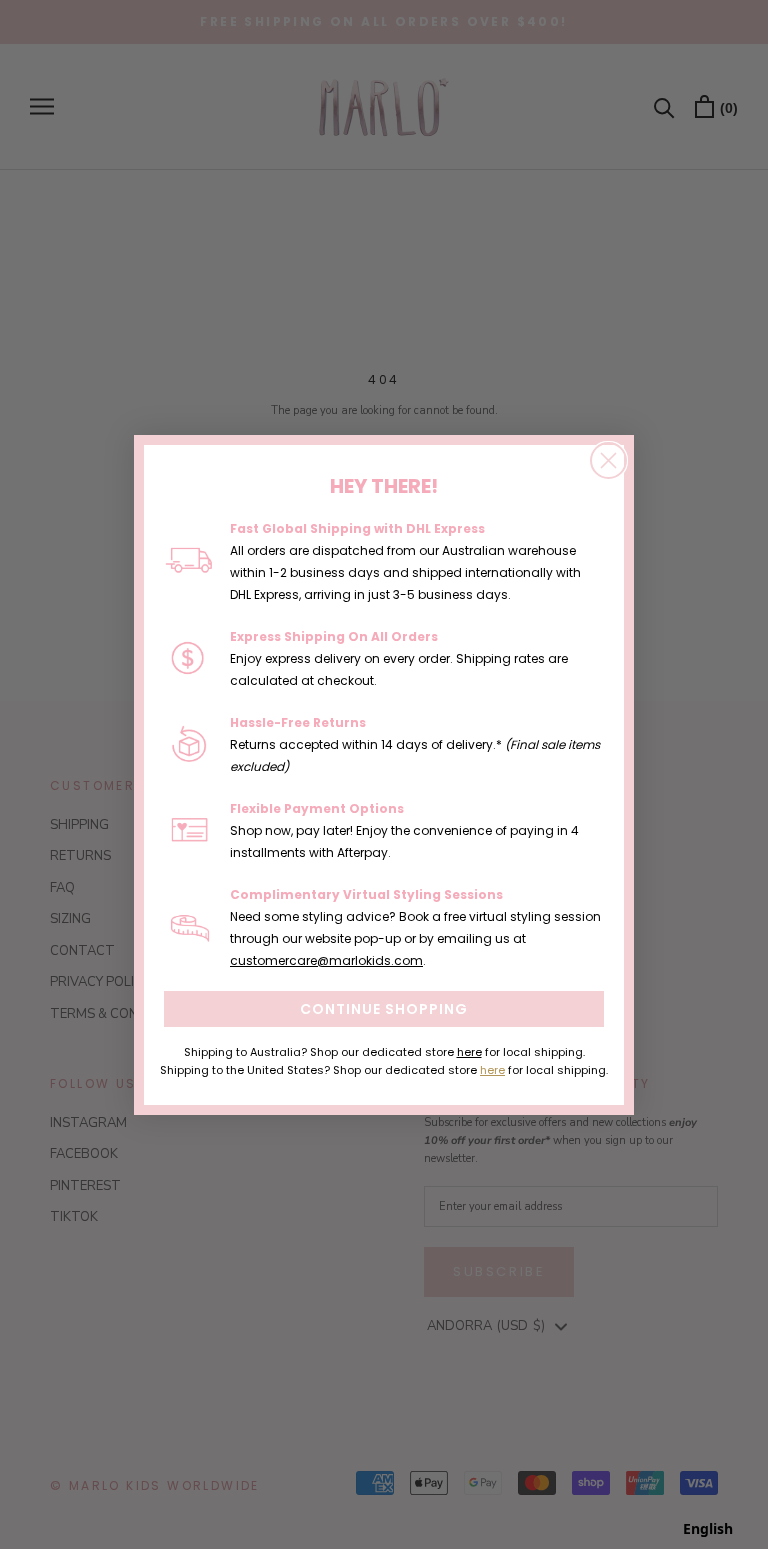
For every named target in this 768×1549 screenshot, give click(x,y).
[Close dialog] (608, 460)
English (708, 1528)
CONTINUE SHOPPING (384, 1009)
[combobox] (708, 1529)
